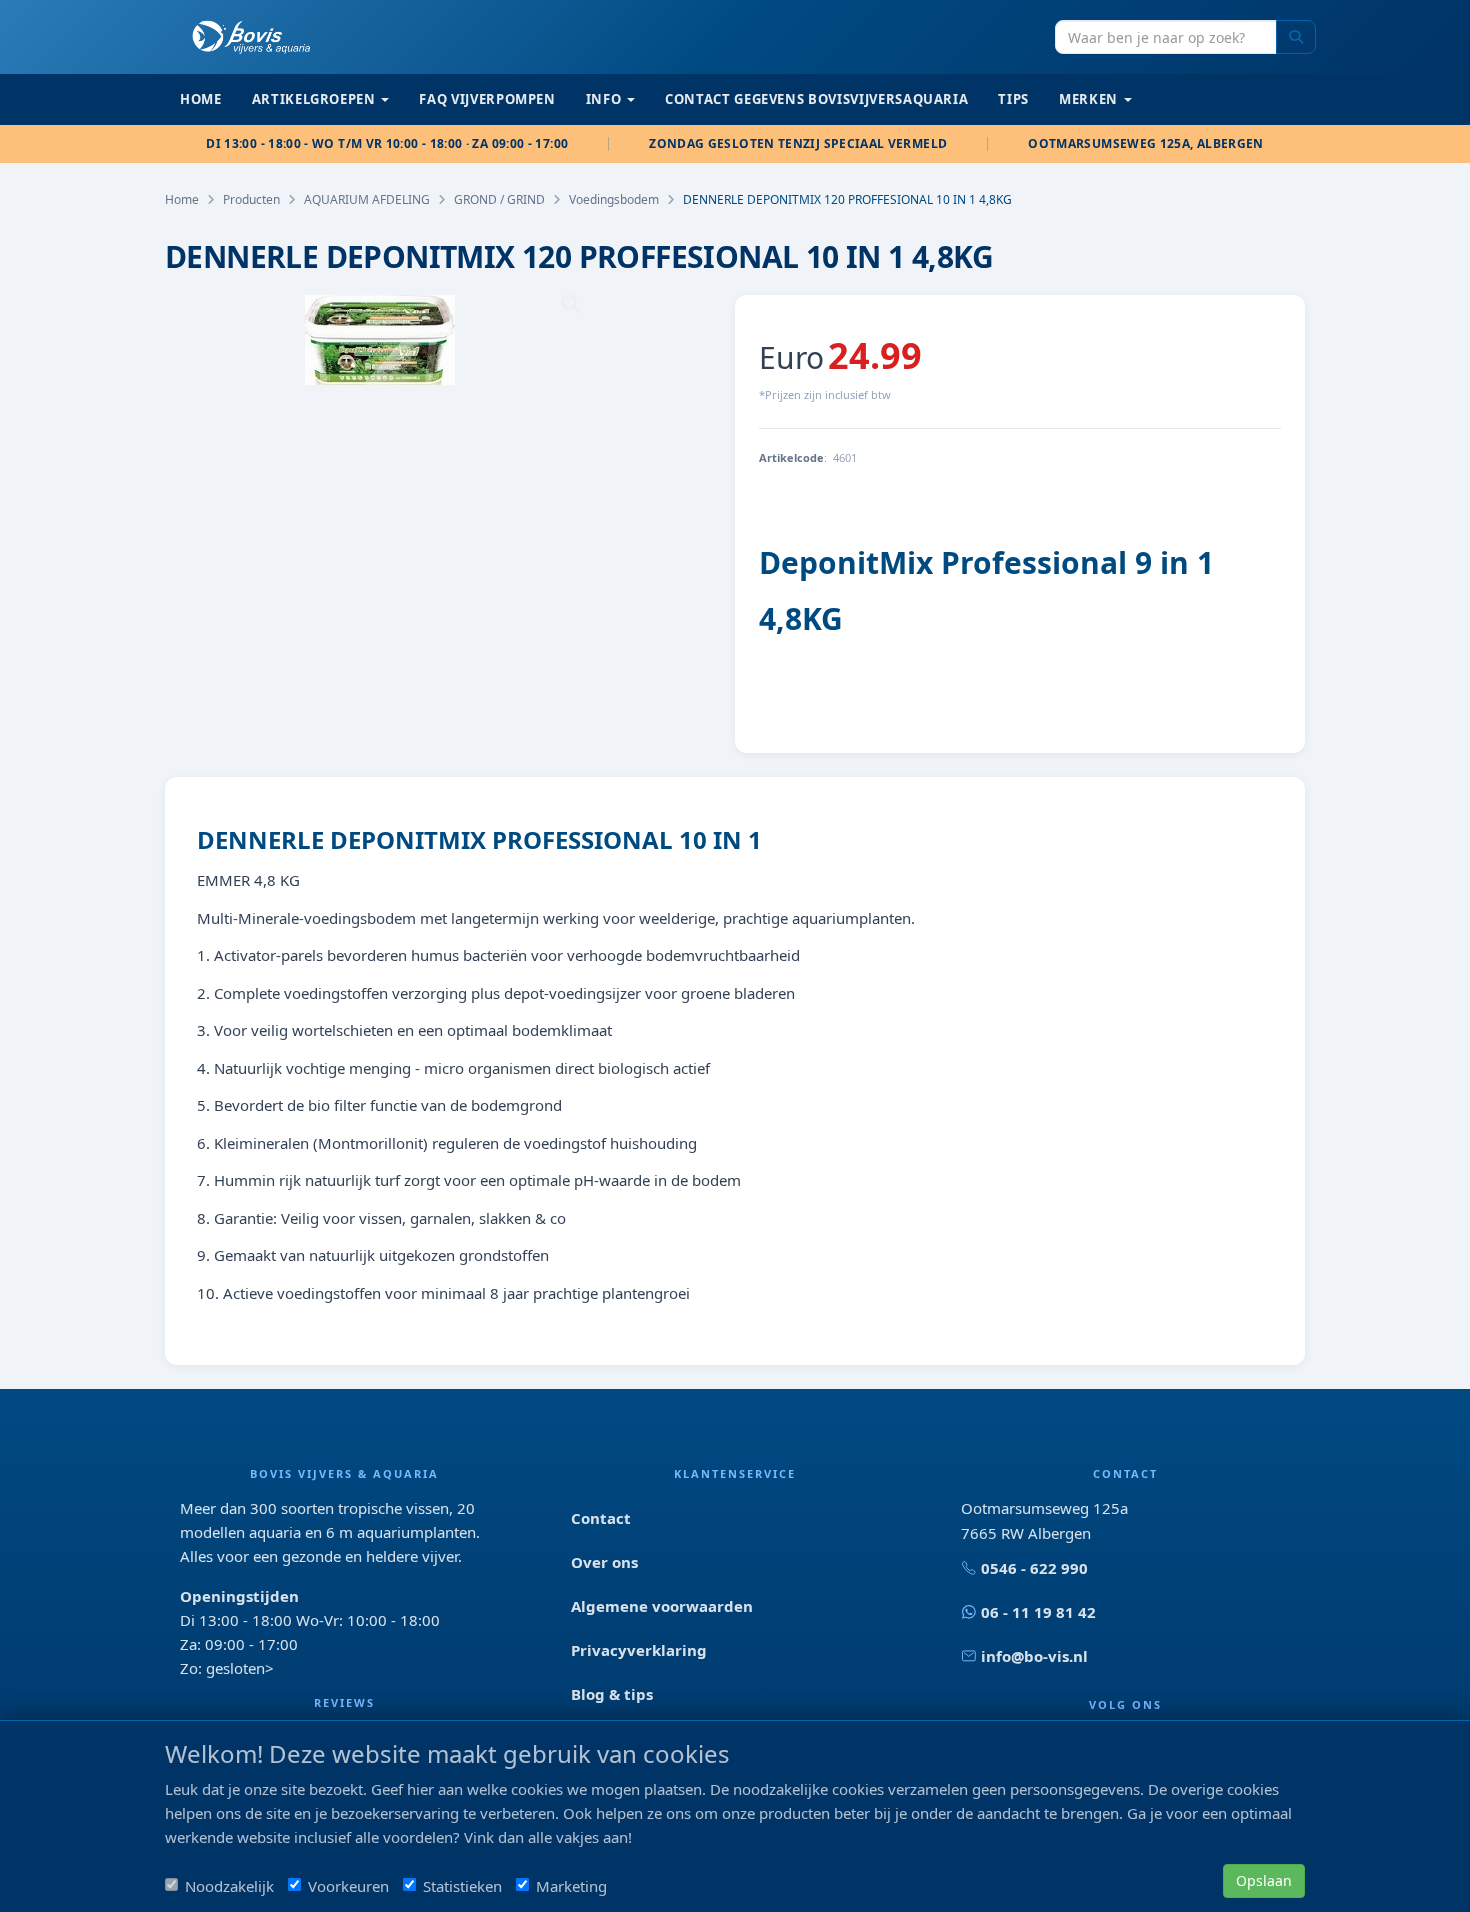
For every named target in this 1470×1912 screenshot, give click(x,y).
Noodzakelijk (229, 1886)
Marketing (571, 1886)
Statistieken (462, 1886)
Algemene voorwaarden (662, 1606)
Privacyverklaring (639, 1650)
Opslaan (1264, 1880)
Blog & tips (612, 1694)
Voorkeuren (348, 1886)
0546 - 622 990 (1034, 1568)
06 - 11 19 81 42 (1038, 1612)
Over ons (604, 1562)
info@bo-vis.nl (1034, 1656)
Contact (601, 1518)
